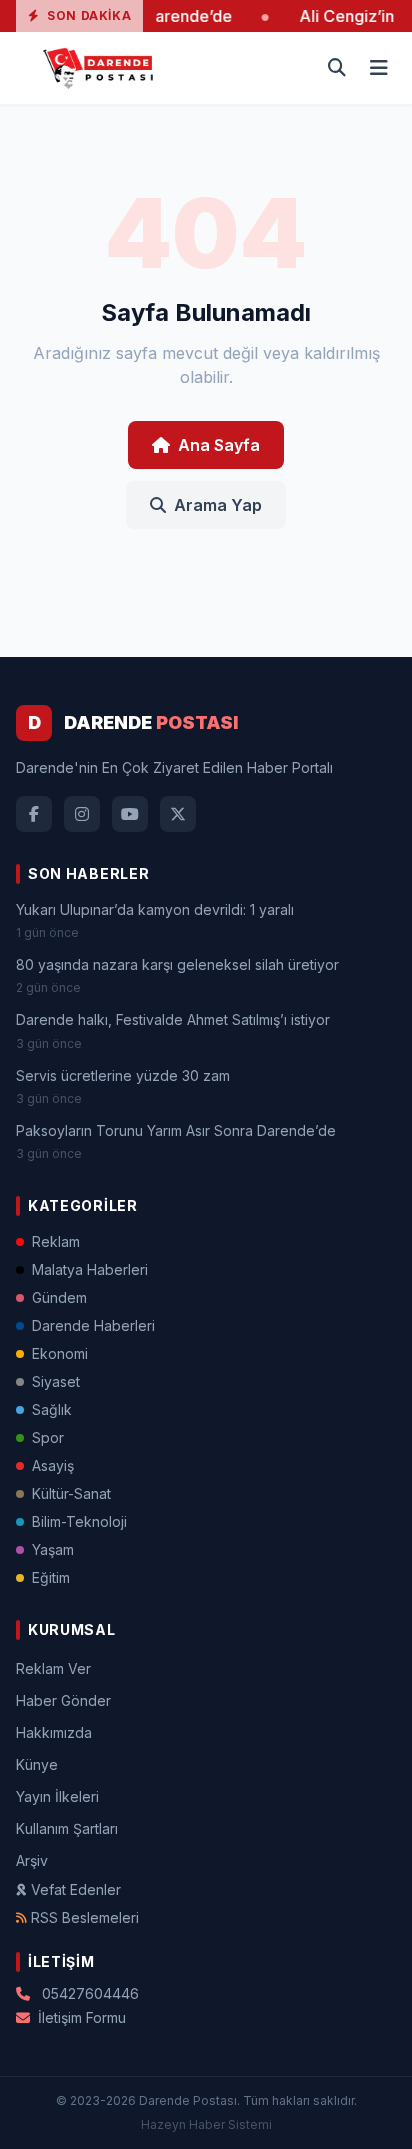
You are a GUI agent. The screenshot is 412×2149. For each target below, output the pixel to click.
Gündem (59, 1297)
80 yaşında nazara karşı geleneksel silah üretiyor (177, 964)
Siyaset (56, 1381)
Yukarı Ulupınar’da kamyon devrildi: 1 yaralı (155, 909)
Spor (48, 1437)
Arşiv (32, 1860)
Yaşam (53, 1549)
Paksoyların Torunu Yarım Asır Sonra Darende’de (176, 1130)
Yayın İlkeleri (57, 1796)
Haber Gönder (63, 1700)
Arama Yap (218, 505)
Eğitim (51, 1577)
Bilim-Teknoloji (79, 1521)
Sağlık (52, 1409)
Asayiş (53, 1465)
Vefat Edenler (76, 1889)
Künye (37, 1764)
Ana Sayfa (219, 445)
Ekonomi (60, 1353)
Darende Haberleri (93, 1325)
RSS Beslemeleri (85, 1917)
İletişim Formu (82, 2017)
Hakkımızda (54, 1732)
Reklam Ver (53, 1668)
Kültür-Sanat (71, 1493)
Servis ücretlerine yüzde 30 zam (123, 1075)
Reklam (56, 1241)
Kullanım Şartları (67, 1828)
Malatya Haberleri (90, 1269)
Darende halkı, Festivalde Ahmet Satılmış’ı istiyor (173, 1019)
